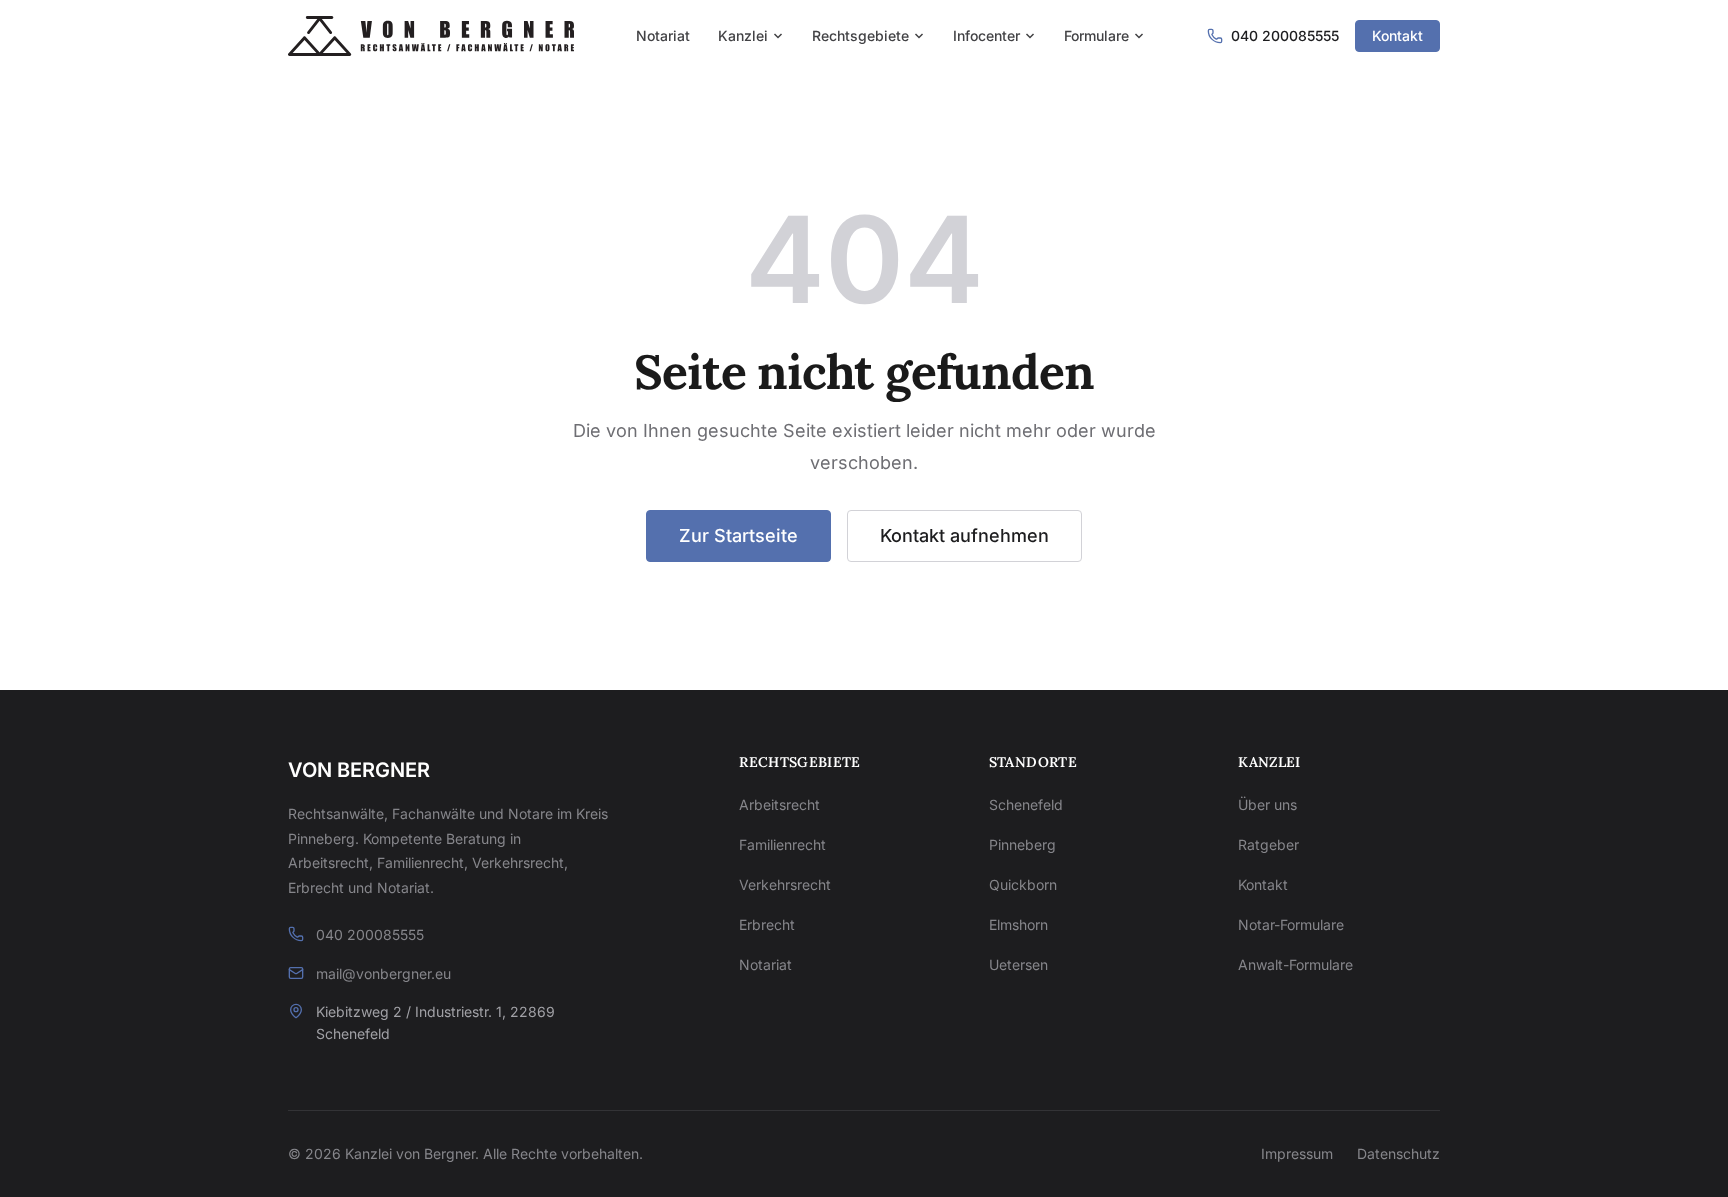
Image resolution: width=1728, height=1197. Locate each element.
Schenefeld (1026, 804)
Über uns (1267, 804)
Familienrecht (782, 844)
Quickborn (1023, 884)
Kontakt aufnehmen (964, 535)
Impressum (1297, 1153)
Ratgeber (1268, 844)
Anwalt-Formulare (1295, 964)
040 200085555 (370, 934)
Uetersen (1018, 964)
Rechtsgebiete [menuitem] (860, 35)
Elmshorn (1018, 924)
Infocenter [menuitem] (986, 35)
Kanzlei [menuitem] (743, 35)
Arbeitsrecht (779, 804)
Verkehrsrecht (785, 884)
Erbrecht (767, 924)
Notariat (765, 964)
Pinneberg (1022, 844)
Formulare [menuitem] (1096, 35)
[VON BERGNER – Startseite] (431, 36)
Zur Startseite (738, 535)
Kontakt (1397, 35)
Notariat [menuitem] (663, 35)
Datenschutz (1398, 1153)
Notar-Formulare (1291, 924)
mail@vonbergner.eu (383, 973)
